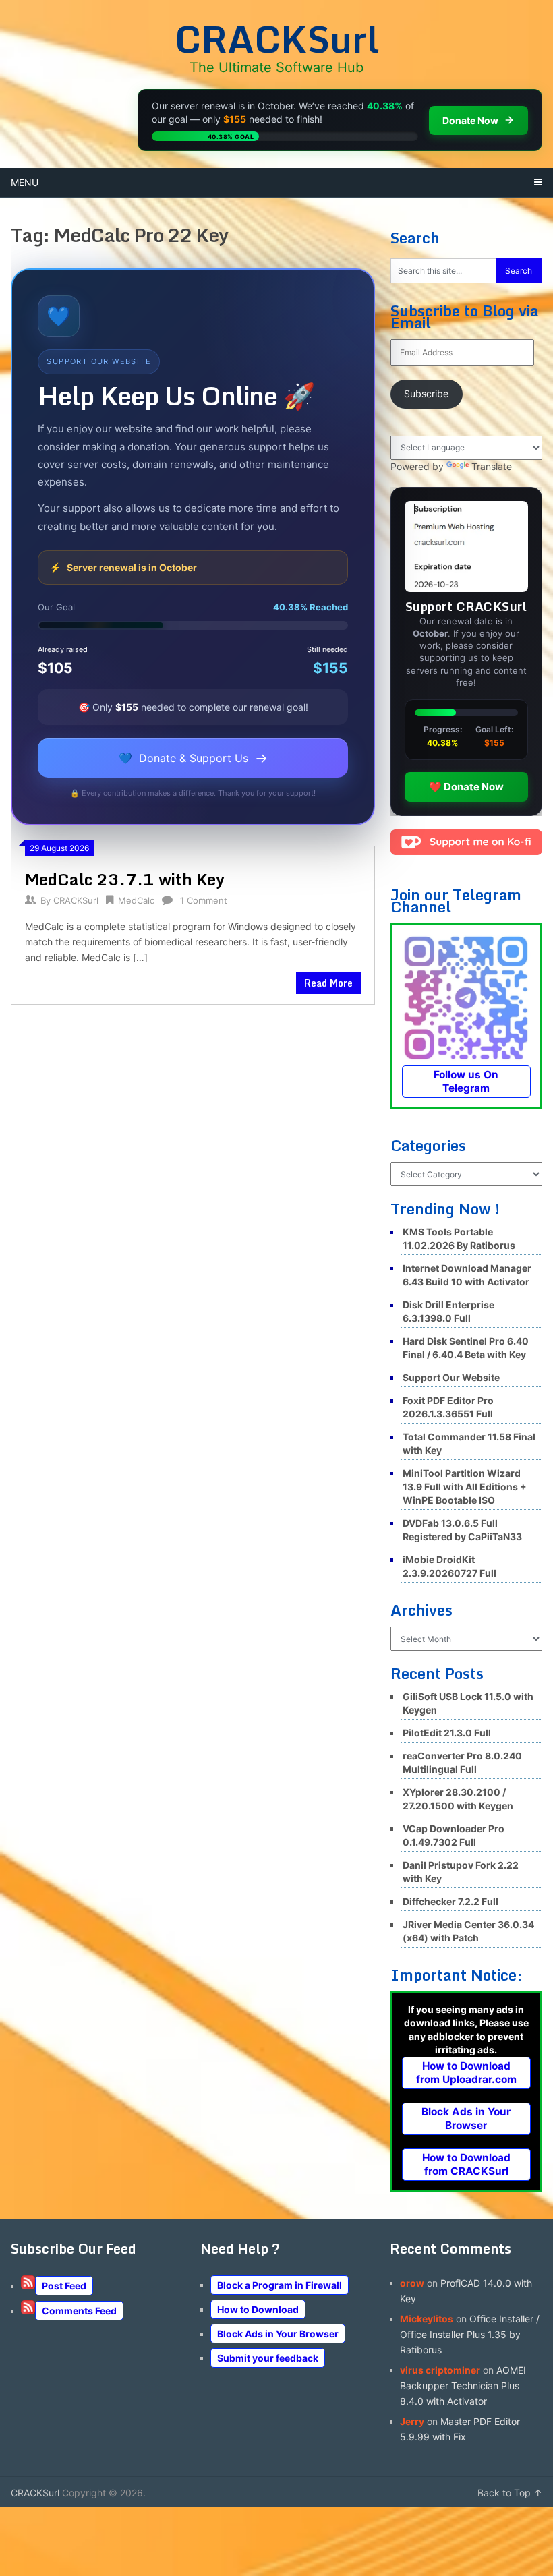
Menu (25, 182)
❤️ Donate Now (466, 787)
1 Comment (204, 900)
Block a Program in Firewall (280, 2285)
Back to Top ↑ (510, 2493)
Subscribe (426, 393)
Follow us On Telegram (466, 1081)
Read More (328, 983)
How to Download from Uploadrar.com (466, 2073)
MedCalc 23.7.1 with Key (125, 879)
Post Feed (64, 2286)
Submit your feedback (268, 2358)
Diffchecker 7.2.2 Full (450, 1901)
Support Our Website (451, 1377)
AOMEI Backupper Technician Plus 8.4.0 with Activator (463, 2385)
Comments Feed (79, 2311)
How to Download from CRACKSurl (466, 2164)
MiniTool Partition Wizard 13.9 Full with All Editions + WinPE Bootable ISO (465, 1487)
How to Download (258, 2309)
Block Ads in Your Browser (466, 2118)
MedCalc (136, 900)
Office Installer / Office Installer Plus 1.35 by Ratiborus (470, 2334)
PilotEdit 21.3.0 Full (447, 1733)
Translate (492, 466)
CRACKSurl (277, 38)
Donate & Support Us (193, 758)
